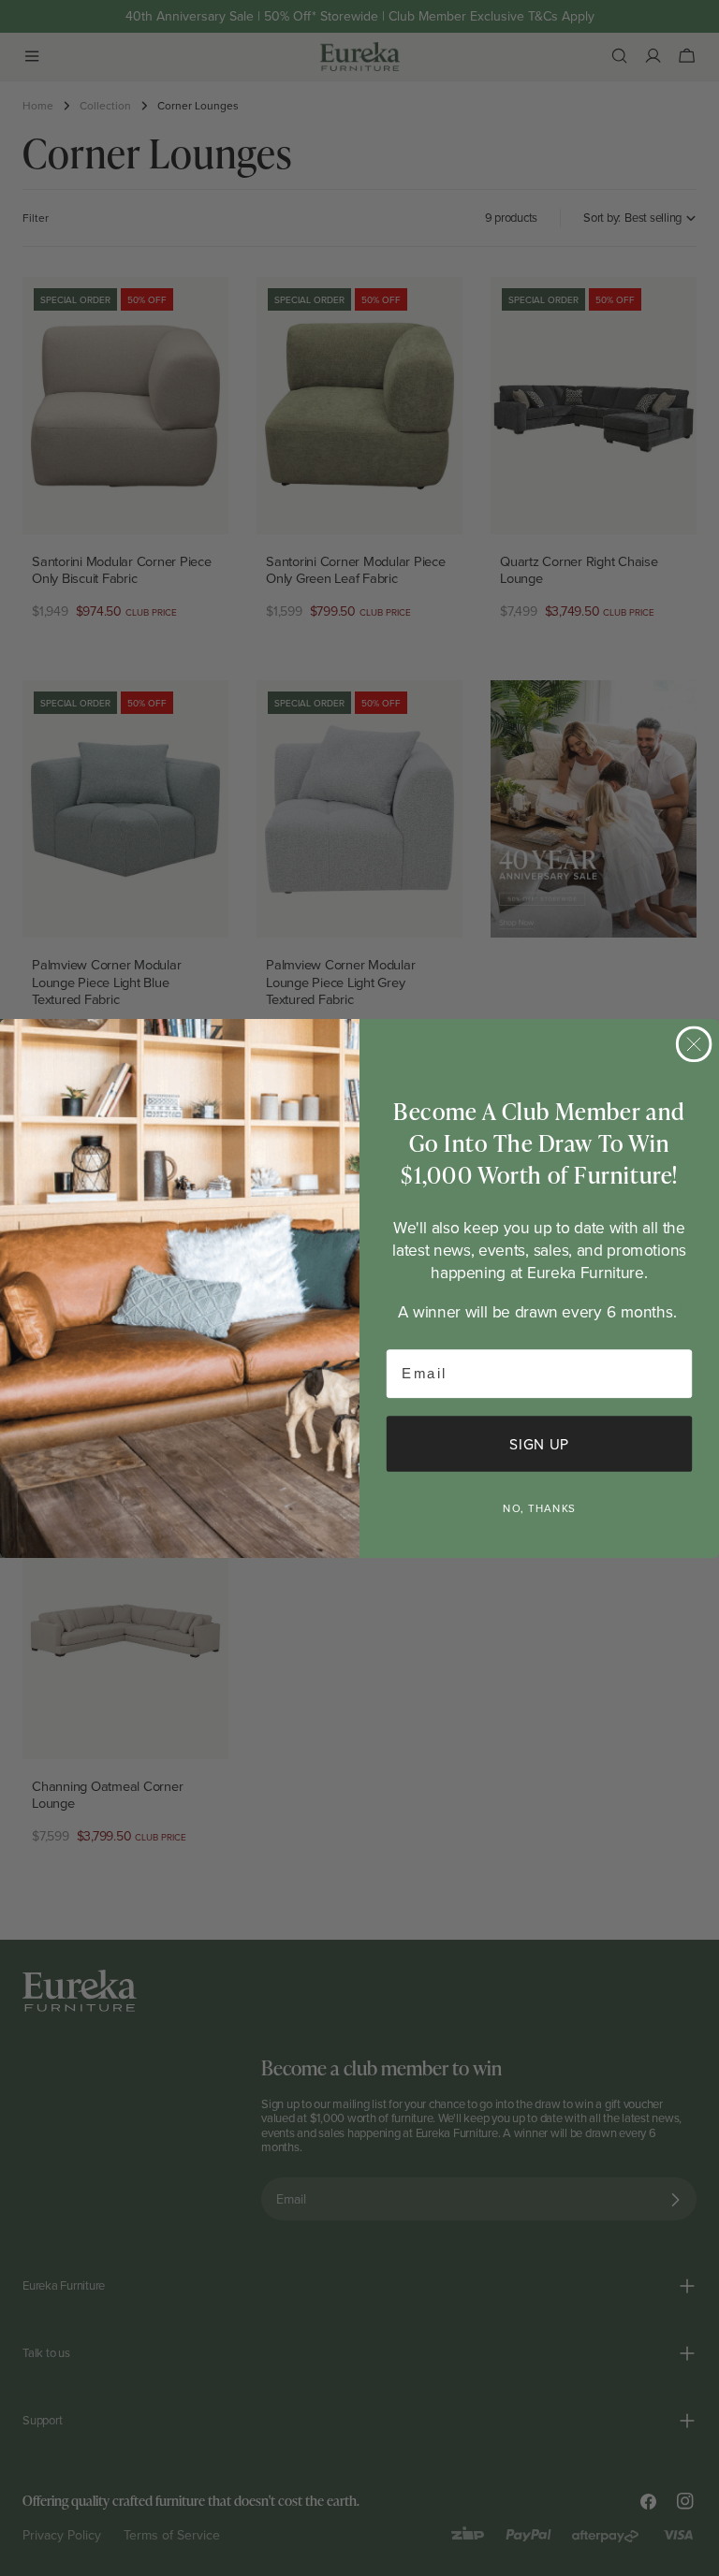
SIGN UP (539, 1443)
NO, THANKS (539, 1507)
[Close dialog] (694, 1044)
